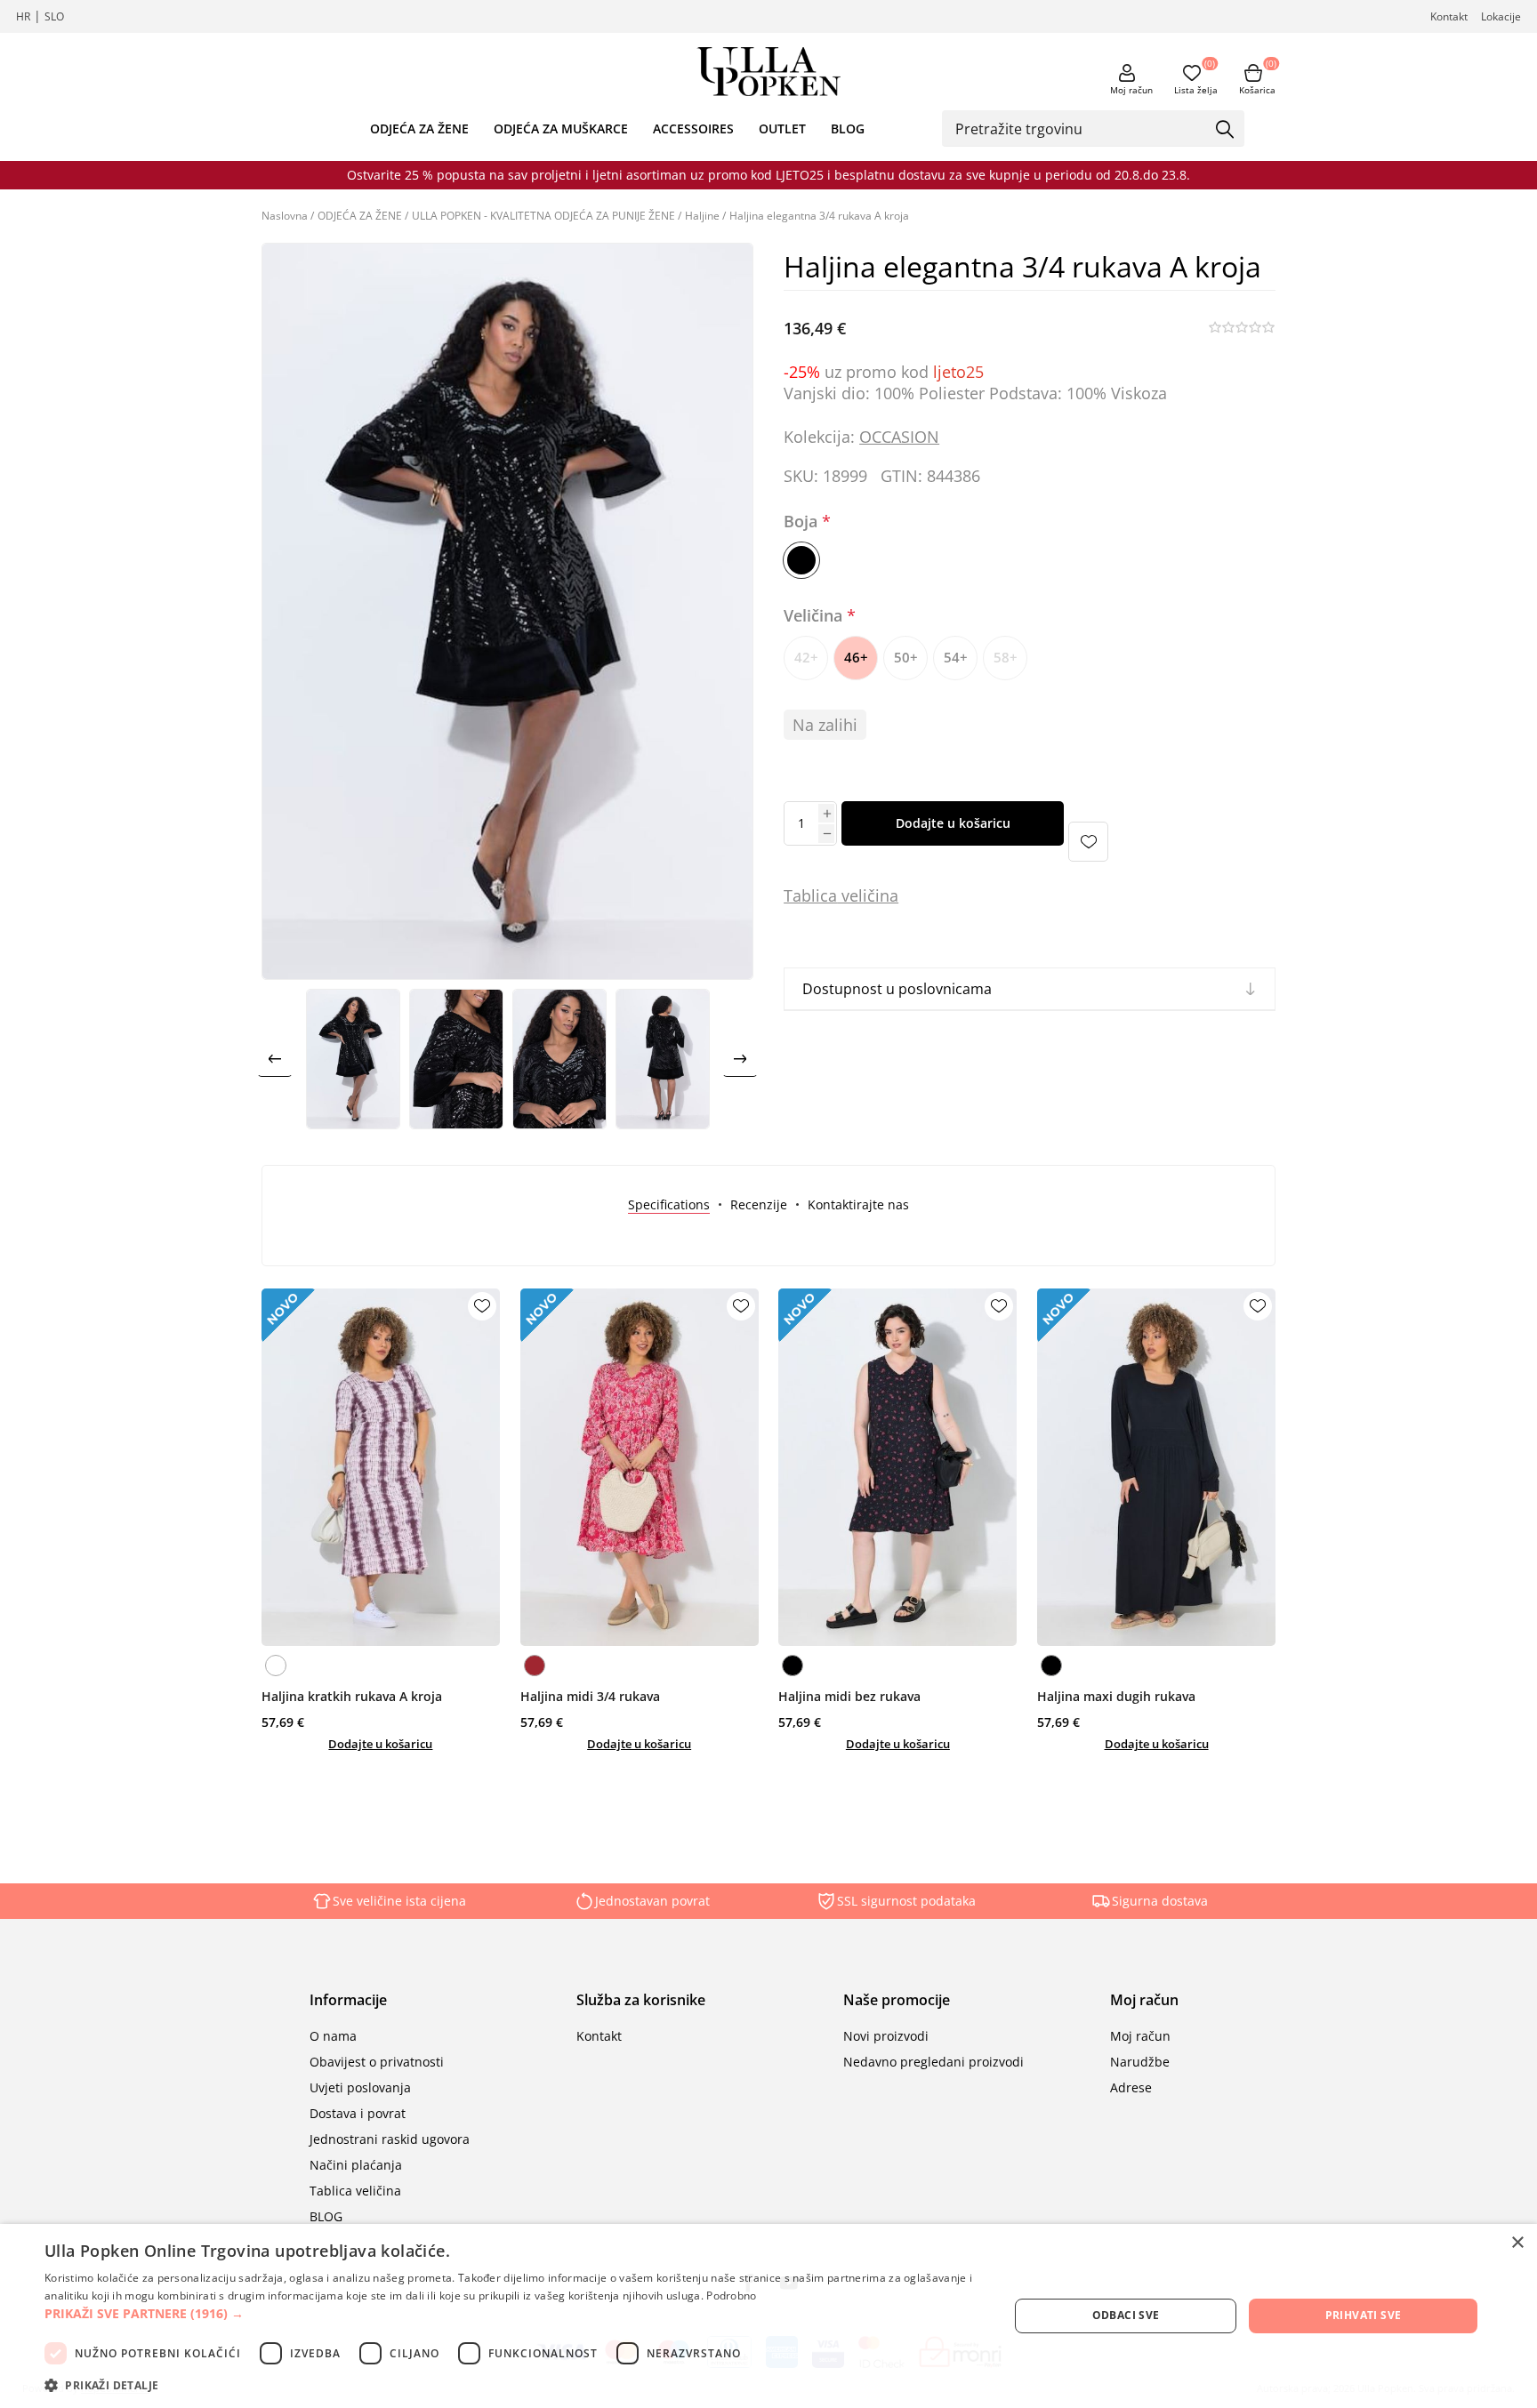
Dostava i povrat (358, 2113)
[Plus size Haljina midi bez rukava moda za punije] (897, 1467)
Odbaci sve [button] (1126, 2315)
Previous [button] (275, 1059)
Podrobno (731, 2296)
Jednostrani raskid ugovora (390, 2139)
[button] (512, 2313)
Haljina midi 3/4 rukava (590, 1696)
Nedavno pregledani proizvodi (933, 2062)
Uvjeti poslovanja (360, 2087)
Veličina (815, 615)
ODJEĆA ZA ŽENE (419, 128)
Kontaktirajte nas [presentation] (858, 1204)
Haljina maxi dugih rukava (1116, 1696)
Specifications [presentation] (669, 1204)
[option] (353, 1059)
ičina (881, 895)
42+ (806, 657)
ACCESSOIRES (693, 128)
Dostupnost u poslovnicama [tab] (897, 989)
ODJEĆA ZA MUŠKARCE (561, 128)
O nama (333, 2036)
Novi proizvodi (886, 2036)
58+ (1006, 657)
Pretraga (1225, 130)
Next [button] (740, 1059)
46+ (856, 657)
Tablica (810, 895)
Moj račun (1131, 90)
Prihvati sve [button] (1364, 2315)
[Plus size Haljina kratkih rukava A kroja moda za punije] (381, 1467)
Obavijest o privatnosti (377, 2062)
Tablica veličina (355, 2191)
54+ (956, 657)
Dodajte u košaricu (953, 823)
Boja (803, 522)
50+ (906, 657)
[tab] (669, 1204)
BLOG (848, 128)
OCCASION (899, 437)
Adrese (1131, 2087)
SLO (54, 16)
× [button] (1517, 2243)
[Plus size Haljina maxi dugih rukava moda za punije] (1156, 1467)
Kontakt (1449, 16)
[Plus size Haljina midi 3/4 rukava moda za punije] (640, 1467)
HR (23, 16)
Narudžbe (1140, 2062)
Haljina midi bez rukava (849, 1696)
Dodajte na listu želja (1088, 842)
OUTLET (782, 128)
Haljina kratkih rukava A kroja (352, 1696)
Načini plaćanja (356, 2165)
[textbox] (1080, 128)
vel (850, 895)
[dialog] (768, 2316)
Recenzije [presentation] (759, 1204)
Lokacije (1501, 16)
